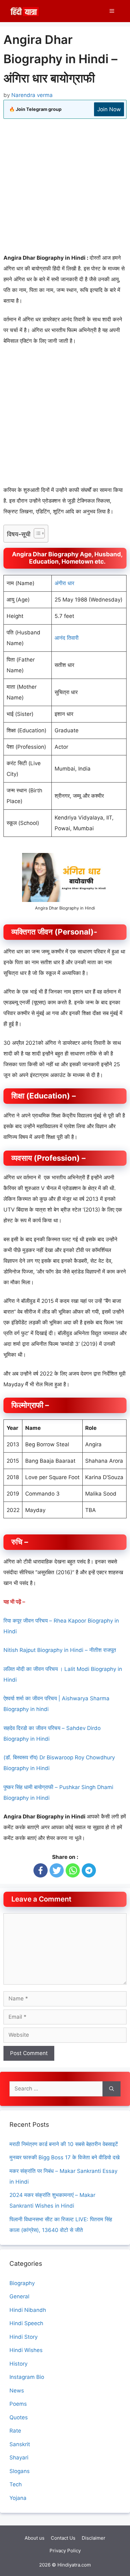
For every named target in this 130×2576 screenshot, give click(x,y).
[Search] (112, 2089)
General (19, 2296)
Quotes (19, 2417)
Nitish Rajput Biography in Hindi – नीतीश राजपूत (60, 1650)
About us (35, 2538)
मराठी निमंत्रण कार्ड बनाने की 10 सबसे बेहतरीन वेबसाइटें (64, 2144)
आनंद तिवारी (67, 638)
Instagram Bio (27, 2377)
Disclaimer (94, 2538)
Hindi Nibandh (28, 2310)
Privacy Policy (65, 2551)
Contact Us (63, 2538)
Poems (18, 2404)
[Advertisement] (65, 187)
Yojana (18, 2498)
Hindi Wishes (26, 2350)
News (17, 2391)
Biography (22, 2283)
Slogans (20, 2471)
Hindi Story (24, 2337)
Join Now (109, 109)
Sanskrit (20, 2444)
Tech (16, 2484)
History (18, 2364)
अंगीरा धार (64, 583)
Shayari (19, 2458)
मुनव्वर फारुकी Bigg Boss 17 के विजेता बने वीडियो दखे (65, 2157)
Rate (15, 2431)
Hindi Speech (26, 2323)
